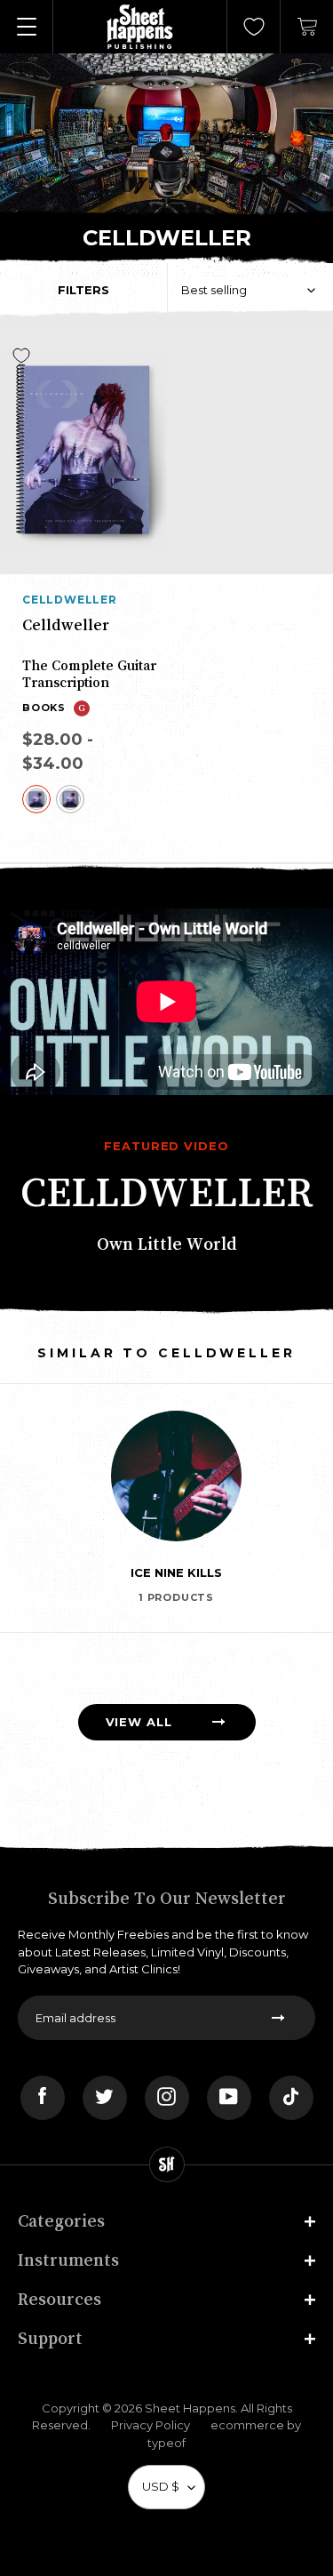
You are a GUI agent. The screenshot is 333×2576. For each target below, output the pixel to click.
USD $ (161, 2486)
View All (139, 1722)
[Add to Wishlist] (21, 356)
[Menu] (27, 27)
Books (44, 708)
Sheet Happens (190, 2408)
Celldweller (70, 600)
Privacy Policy (151, 2425)
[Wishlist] (254, 27)
